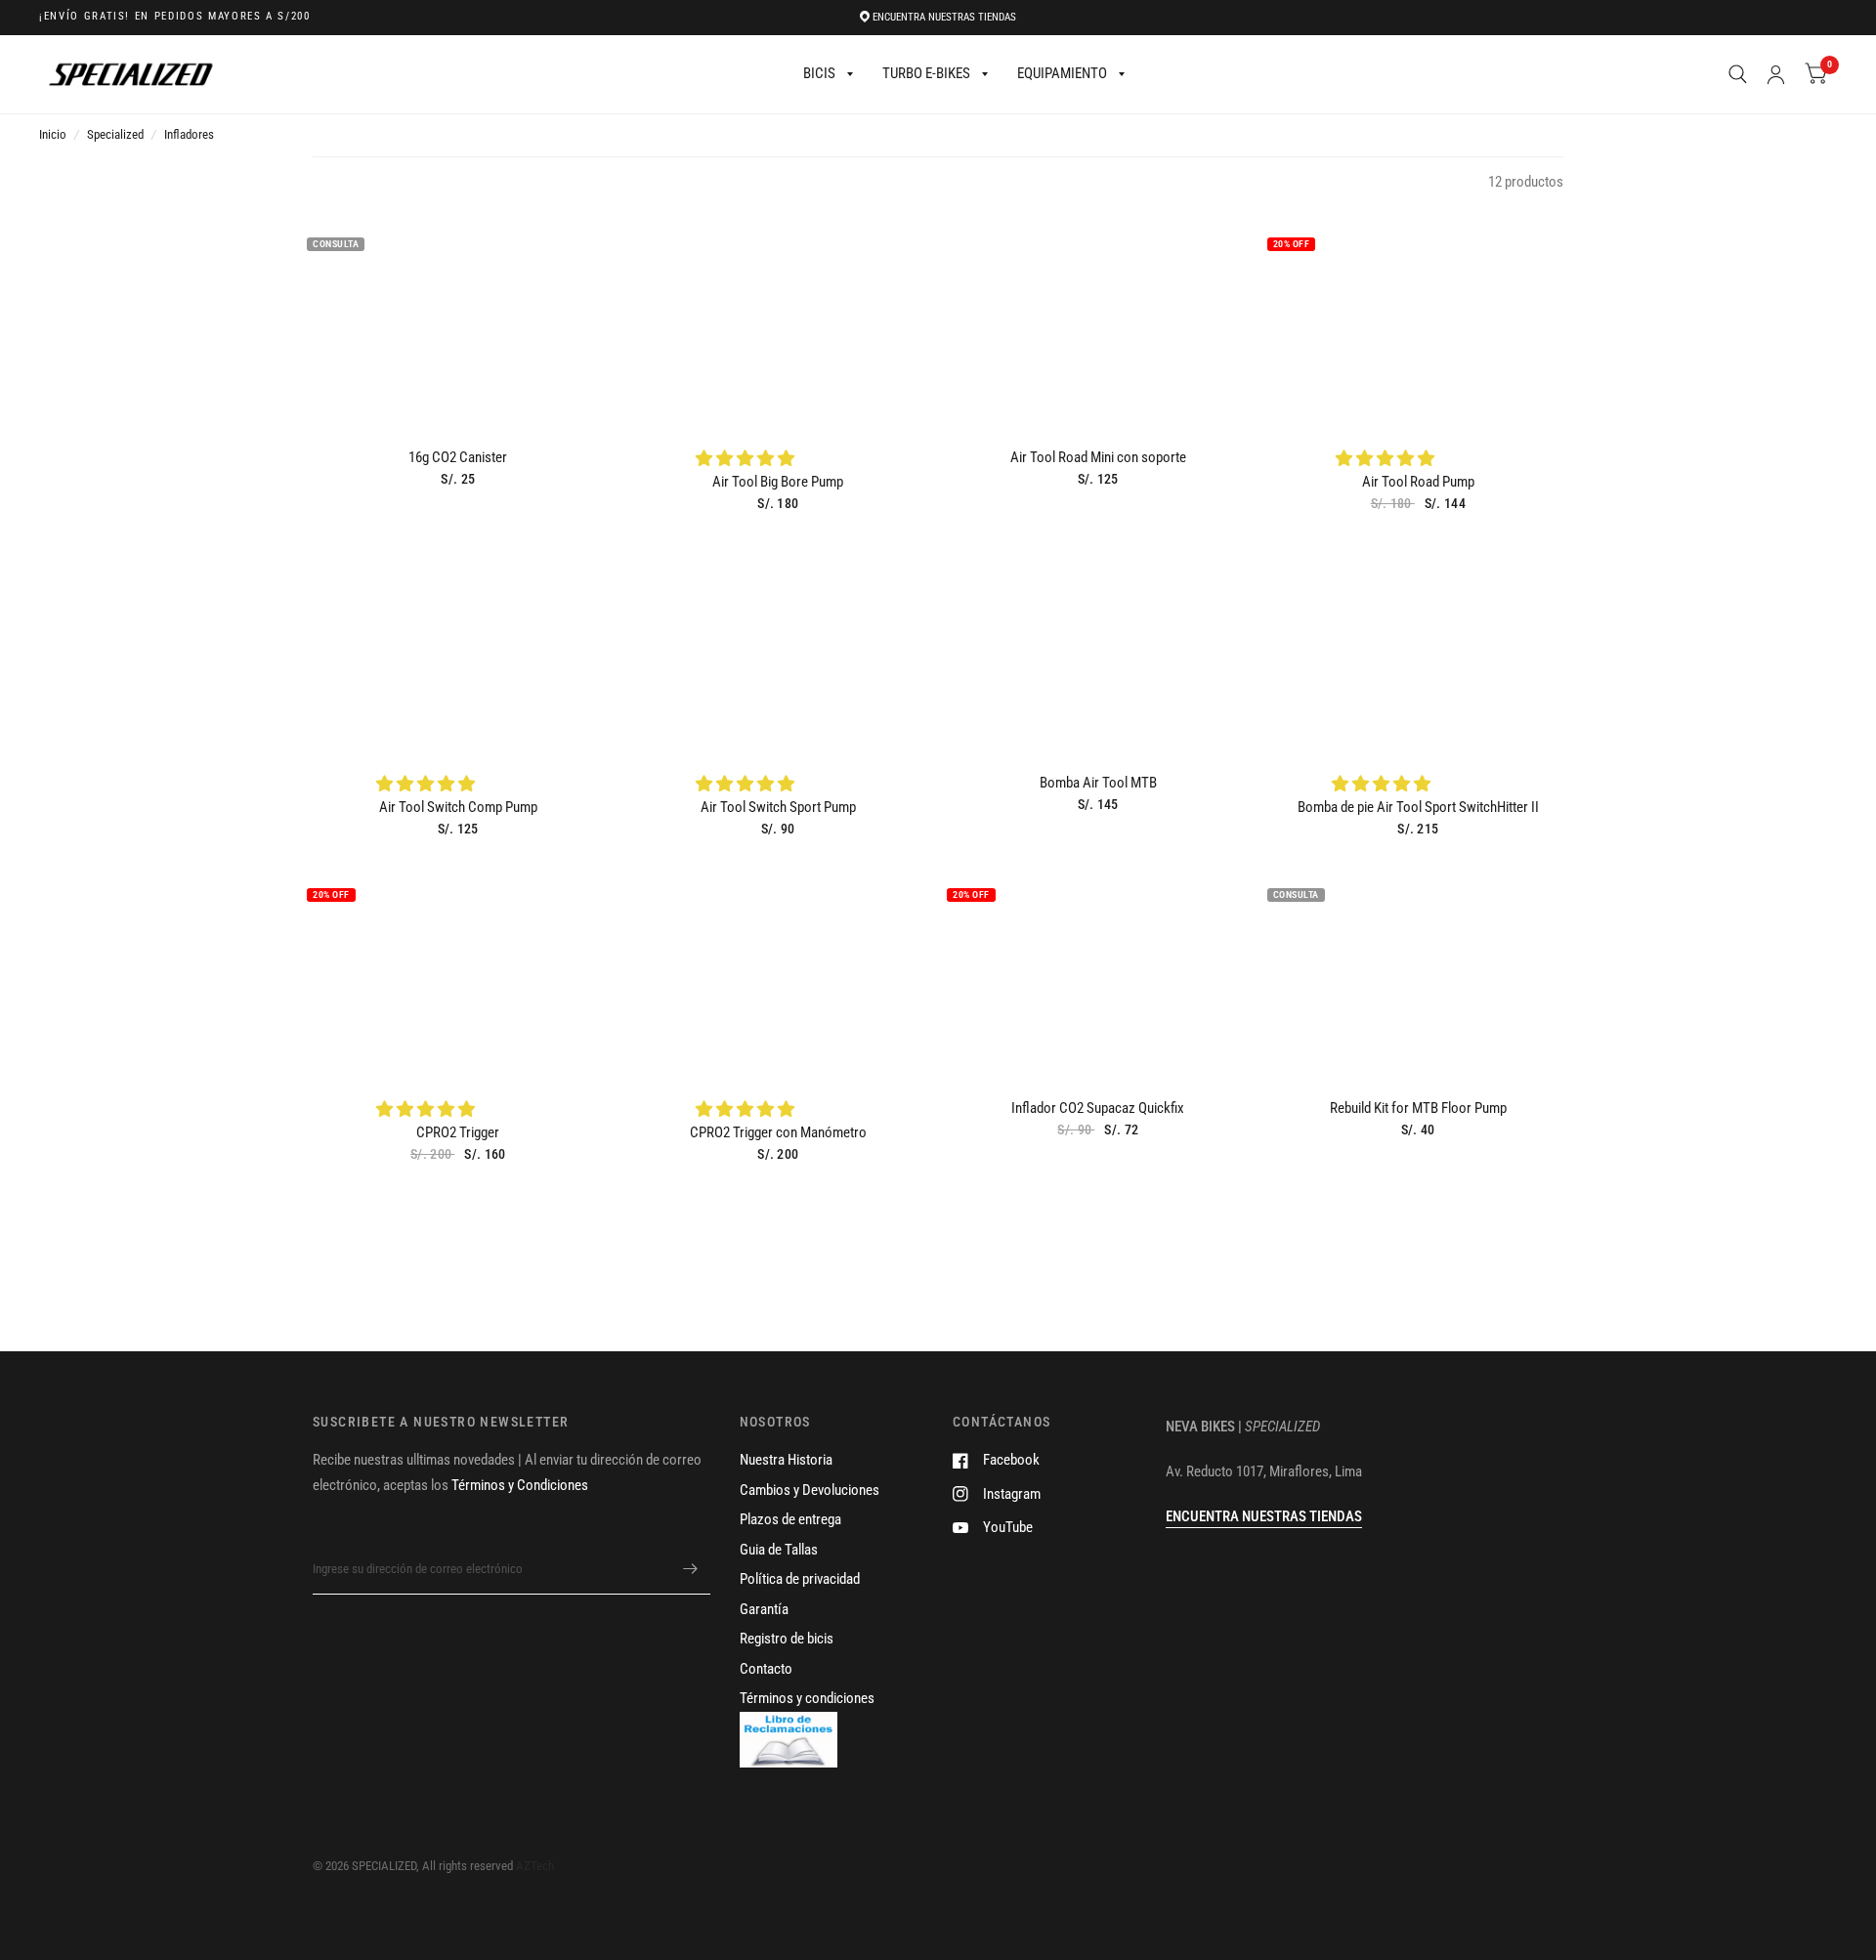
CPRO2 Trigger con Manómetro (778, 1132)
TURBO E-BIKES (926, 73)
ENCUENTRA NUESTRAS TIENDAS (944, 17)
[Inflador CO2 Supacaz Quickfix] (1098, 972)
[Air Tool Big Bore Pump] (779, 321)
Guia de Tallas (779, 1550)
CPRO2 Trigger (458, 1132)
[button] (747, 458)
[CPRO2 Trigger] (458, 972)
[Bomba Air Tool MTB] (1098, 646)
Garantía (764, 1609)
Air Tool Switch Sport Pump (778, 807)
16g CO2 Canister (458, 457)
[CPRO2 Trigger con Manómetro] (779, 972)
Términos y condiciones (807, 1698)
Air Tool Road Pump (1418, 482)
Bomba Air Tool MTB (1098, 783)
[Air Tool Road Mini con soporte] (1098, 321)
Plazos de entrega (790, 1519)
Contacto (766, 1669)
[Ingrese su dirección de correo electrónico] (691, 1569)
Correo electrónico (362, 1531)
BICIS (819, 73)
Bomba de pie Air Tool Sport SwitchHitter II (1418, 807)
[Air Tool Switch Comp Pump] (458, 646)
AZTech (535, 1866)
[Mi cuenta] (1776, 74)
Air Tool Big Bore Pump (778, 482)
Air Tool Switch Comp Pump (458, 807)
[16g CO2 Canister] (458, 321)
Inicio (53, 134)
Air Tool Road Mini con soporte (1098, 457)
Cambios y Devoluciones (810, 1490)
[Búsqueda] (1738, 74)
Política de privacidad (800, 1579)
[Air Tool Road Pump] (1419, 321)
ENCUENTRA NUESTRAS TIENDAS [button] (1264, 1516)
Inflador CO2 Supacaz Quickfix (1098, 1108)
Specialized (115, 134)
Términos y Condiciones (520, 1485)
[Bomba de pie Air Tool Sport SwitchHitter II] (1419, 646)
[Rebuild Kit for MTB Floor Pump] (1419, 972)
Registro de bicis (787, 1639)
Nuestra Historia (786, 1460)
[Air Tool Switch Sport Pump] (779, 646)
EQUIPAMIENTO (1062, 73)
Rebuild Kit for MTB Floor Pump (1418, 1108)
